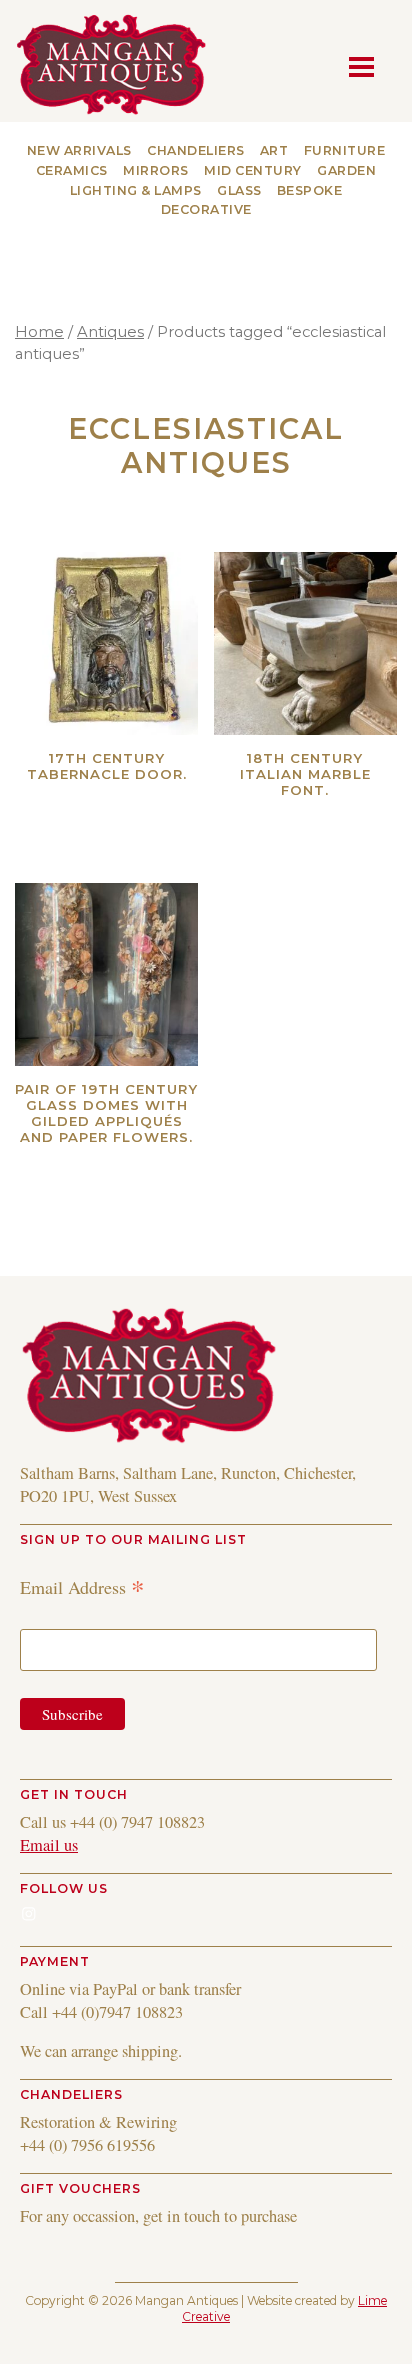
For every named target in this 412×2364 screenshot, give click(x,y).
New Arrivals (79, 150)
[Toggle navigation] (367, 65)
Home (39, 332)
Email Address (82, 1586)
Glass (239, 190)
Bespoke (310, 190)
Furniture (345, 150)
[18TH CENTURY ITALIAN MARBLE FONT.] (305, 643)
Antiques (110, 332)
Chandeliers (196, 150)
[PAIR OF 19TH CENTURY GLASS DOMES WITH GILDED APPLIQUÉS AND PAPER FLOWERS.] (106, 974)
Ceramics (72, 170)
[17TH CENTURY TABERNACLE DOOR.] (106, 643)
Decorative (206, 209)
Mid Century (253, 170)
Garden (346, 170)
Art (274, 150)
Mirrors (156, 170)
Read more (141, 800)
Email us (49, 1845)
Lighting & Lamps (136, 190)
